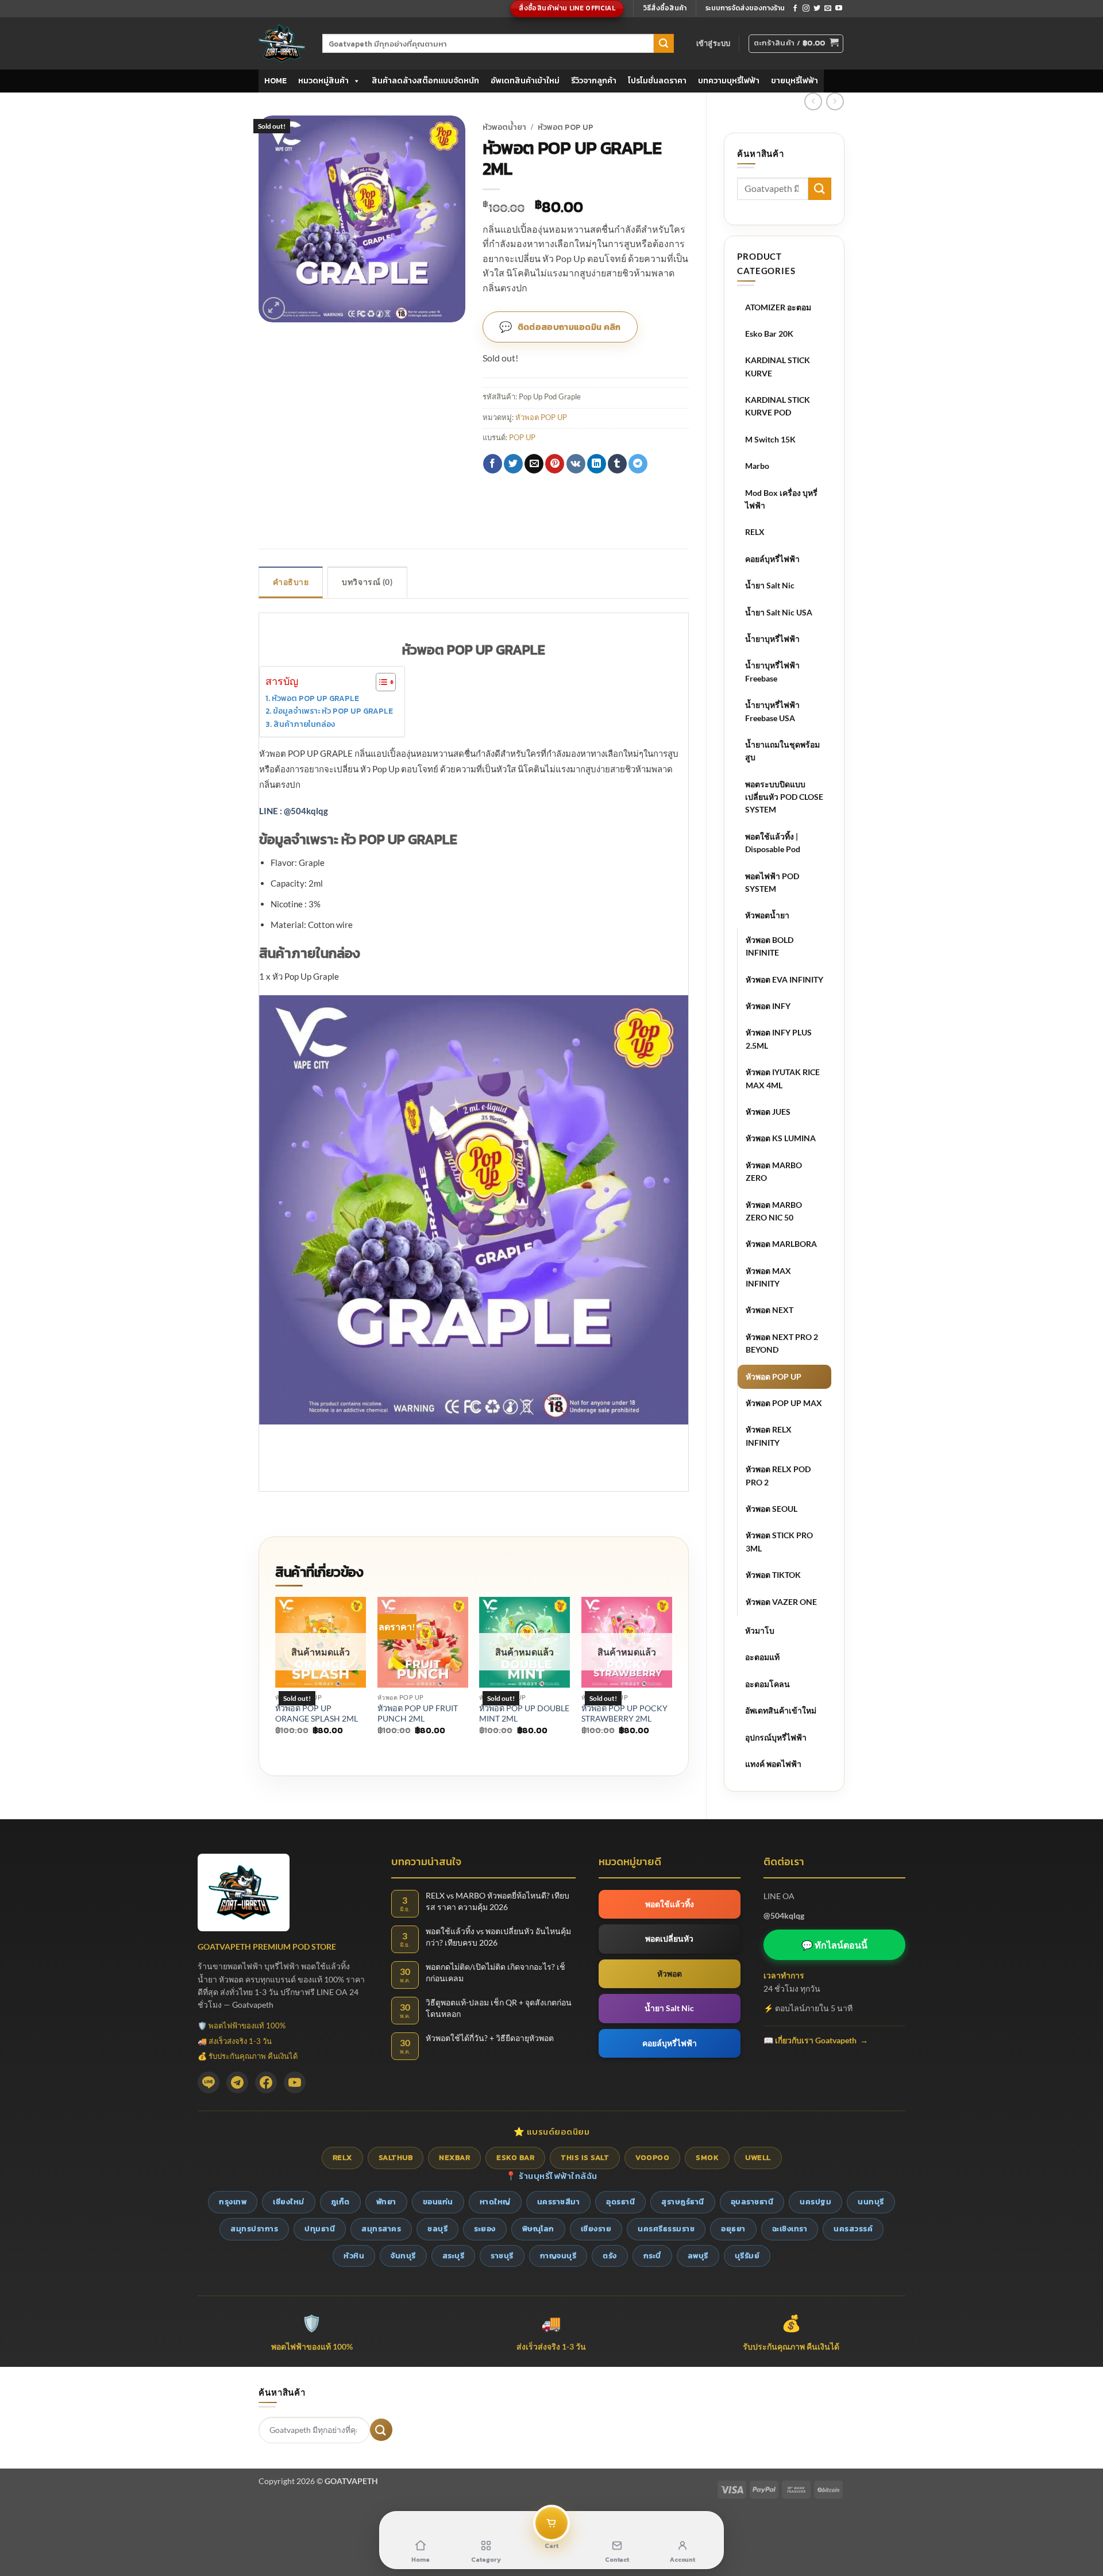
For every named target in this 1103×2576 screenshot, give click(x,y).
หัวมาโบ (760, 1630)
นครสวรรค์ (853, 2229)
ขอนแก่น (438, 2202)
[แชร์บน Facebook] (493, 464)
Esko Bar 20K (769, 334)
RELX (755, 532)
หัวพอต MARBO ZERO (774, 1171)
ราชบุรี (502, 2256)
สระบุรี (454, 2256)
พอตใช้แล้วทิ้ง (670, 1904)
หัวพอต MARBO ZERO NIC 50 (774, 1211)
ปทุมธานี (320, 2229)
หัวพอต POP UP (774, 1376)
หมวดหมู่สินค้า (323, 81)
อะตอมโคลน (768, 1684)
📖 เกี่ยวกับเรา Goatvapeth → (816, 2040)
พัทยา (386, 2202)
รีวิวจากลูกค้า (594, 81)
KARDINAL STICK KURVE (778, 366)
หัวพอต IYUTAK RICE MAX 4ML (783, 1078)
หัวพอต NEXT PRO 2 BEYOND (782, 1343)
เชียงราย (596, 2229)
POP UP (522, 437)
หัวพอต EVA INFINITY (784, 979)
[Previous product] (835, 101)
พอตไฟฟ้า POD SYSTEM (772, 882)
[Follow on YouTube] (839, 9)
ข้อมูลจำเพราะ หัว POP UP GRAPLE (333, 711)
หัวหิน (354, 2256)
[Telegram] (237, 2082)
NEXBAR (454, 2157)
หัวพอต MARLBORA (781, 1244)
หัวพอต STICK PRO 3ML (779, 1541)
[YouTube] (295, 2082)
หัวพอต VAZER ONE (781, 1602)
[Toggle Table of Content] (380, 682)
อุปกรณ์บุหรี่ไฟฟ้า (776, 1737)
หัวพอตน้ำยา (767, 915)
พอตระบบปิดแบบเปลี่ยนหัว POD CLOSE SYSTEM (784, 797)
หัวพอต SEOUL (772, 1509)
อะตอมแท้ (762, 1657)
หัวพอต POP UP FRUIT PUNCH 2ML (418, 1714)
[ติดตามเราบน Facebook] (795, 9)
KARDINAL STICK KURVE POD (778, 406)
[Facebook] (266, 2082)
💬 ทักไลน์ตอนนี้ (834, 1945)
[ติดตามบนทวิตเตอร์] (817, 9)
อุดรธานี (620, 2202)
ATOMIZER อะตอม (778, 307)
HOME (275, 81)
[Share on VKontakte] (576, 464)
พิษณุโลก (538, 2229)
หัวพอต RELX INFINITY (769, 1436)
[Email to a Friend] (534, 464)
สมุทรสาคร (381, 2229)
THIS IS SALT (585, 2157)
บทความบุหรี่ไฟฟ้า (729, 81)
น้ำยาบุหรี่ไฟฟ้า (772, 639)
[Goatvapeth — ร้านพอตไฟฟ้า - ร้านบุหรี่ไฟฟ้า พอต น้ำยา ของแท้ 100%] (282, 43)
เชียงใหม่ (289, 2202)
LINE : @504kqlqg (294, 811)
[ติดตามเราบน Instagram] (806, 9)
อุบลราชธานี (752, 2202)
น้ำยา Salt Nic (770, 585)
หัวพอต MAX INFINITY (768, 1277)
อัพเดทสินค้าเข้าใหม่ (525, 81)
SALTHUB (396, 2157)
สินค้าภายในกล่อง (304, 724)
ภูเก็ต (340, 2202)
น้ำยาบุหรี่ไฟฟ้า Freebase (772, 671)
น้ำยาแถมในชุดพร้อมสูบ (782, 751)
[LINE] (209, 2082)
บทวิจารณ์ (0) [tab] (367, 582)
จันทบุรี (403, 2256)
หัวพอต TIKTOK (773, 1575)
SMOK (707, 2157)
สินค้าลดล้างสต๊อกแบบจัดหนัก (425, 81)
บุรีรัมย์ (747, 2256)
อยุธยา (733, 2229)
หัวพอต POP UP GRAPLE (315, 698)
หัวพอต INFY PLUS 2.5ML (779, 1039)
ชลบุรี (437, 2229)
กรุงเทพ (233, 2202)
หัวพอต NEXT (770, 1310)
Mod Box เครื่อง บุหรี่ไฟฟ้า (781, 499)
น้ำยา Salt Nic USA (779, 612)
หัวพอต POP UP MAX (784, 1403)
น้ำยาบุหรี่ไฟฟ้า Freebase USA (772, 711)
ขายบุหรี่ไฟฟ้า (795, 81)
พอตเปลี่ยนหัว (669, 1938)
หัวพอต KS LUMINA (781, 1138)
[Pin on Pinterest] (555, 464)
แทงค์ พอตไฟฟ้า (773, 1764)
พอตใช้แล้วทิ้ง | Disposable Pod (773, 843)
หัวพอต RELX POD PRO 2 (778, 1475)
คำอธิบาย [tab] (291, 582)
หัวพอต (670, 1974)
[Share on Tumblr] (617, 464)
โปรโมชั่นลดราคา (657, 81)
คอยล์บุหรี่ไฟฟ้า (772, 559)
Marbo (757, 466)
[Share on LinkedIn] (597, 464)
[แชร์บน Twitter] (513, 464)
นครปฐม (815, 2202)
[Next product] (813, 101)
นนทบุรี (871, 2202)
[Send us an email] (828, 9)
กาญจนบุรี (558, 2256)
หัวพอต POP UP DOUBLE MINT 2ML (524, 1714)
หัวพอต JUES (768, 1112)
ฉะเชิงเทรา (790, 2229)
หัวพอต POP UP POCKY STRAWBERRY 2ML (624, 1714)
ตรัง (610, 2256)
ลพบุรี (698, 2256)
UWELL (758, 2157)
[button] (714, 43)
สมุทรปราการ (254, 2229)
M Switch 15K (770, 439)
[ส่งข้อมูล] (664, 44)
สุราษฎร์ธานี (683, 2202)
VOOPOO (652, 2157)
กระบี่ (652, 2256)
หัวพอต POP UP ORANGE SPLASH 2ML (317, 1714)
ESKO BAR (515, 2157)
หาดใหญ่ (495, 2202)
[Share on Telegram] (638, 464)
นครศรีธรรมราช (666, 2229)
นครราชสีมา (559, 2202)
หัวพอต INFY (768, 1006)
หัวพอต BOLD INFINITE (770, 946)
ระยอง (485, 2229)
